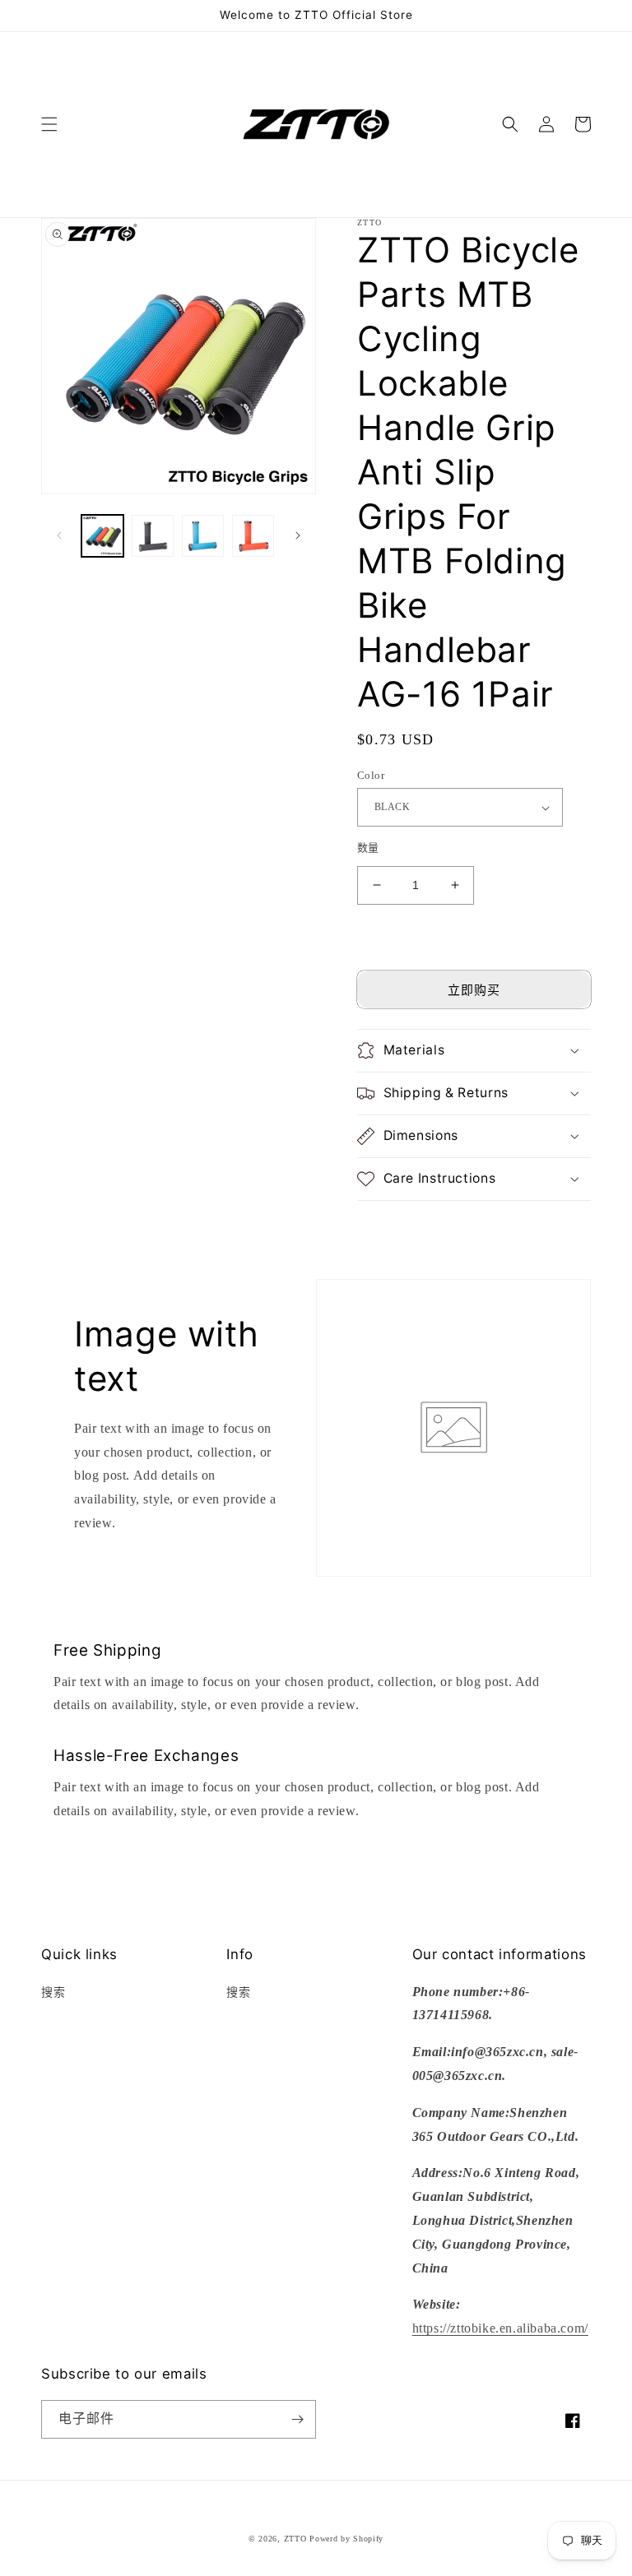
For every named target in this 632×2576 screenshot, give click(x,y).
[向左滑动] (59, 535)
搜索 (53, 1992)
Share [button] (390, 1223)
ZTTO (295, 2539)
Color (371, 775)
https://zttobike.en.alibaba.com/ (500, 2328)
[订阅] (297, 2419)
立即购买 (474, 990)
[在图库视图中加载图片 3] (203, 536)
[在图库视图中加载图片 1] (102, 536)
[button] (49, 124)
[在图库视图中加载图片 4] (253, 536)
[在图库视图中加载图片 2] (153, 536)
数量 (368, 848)
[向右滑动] (298, 535)
